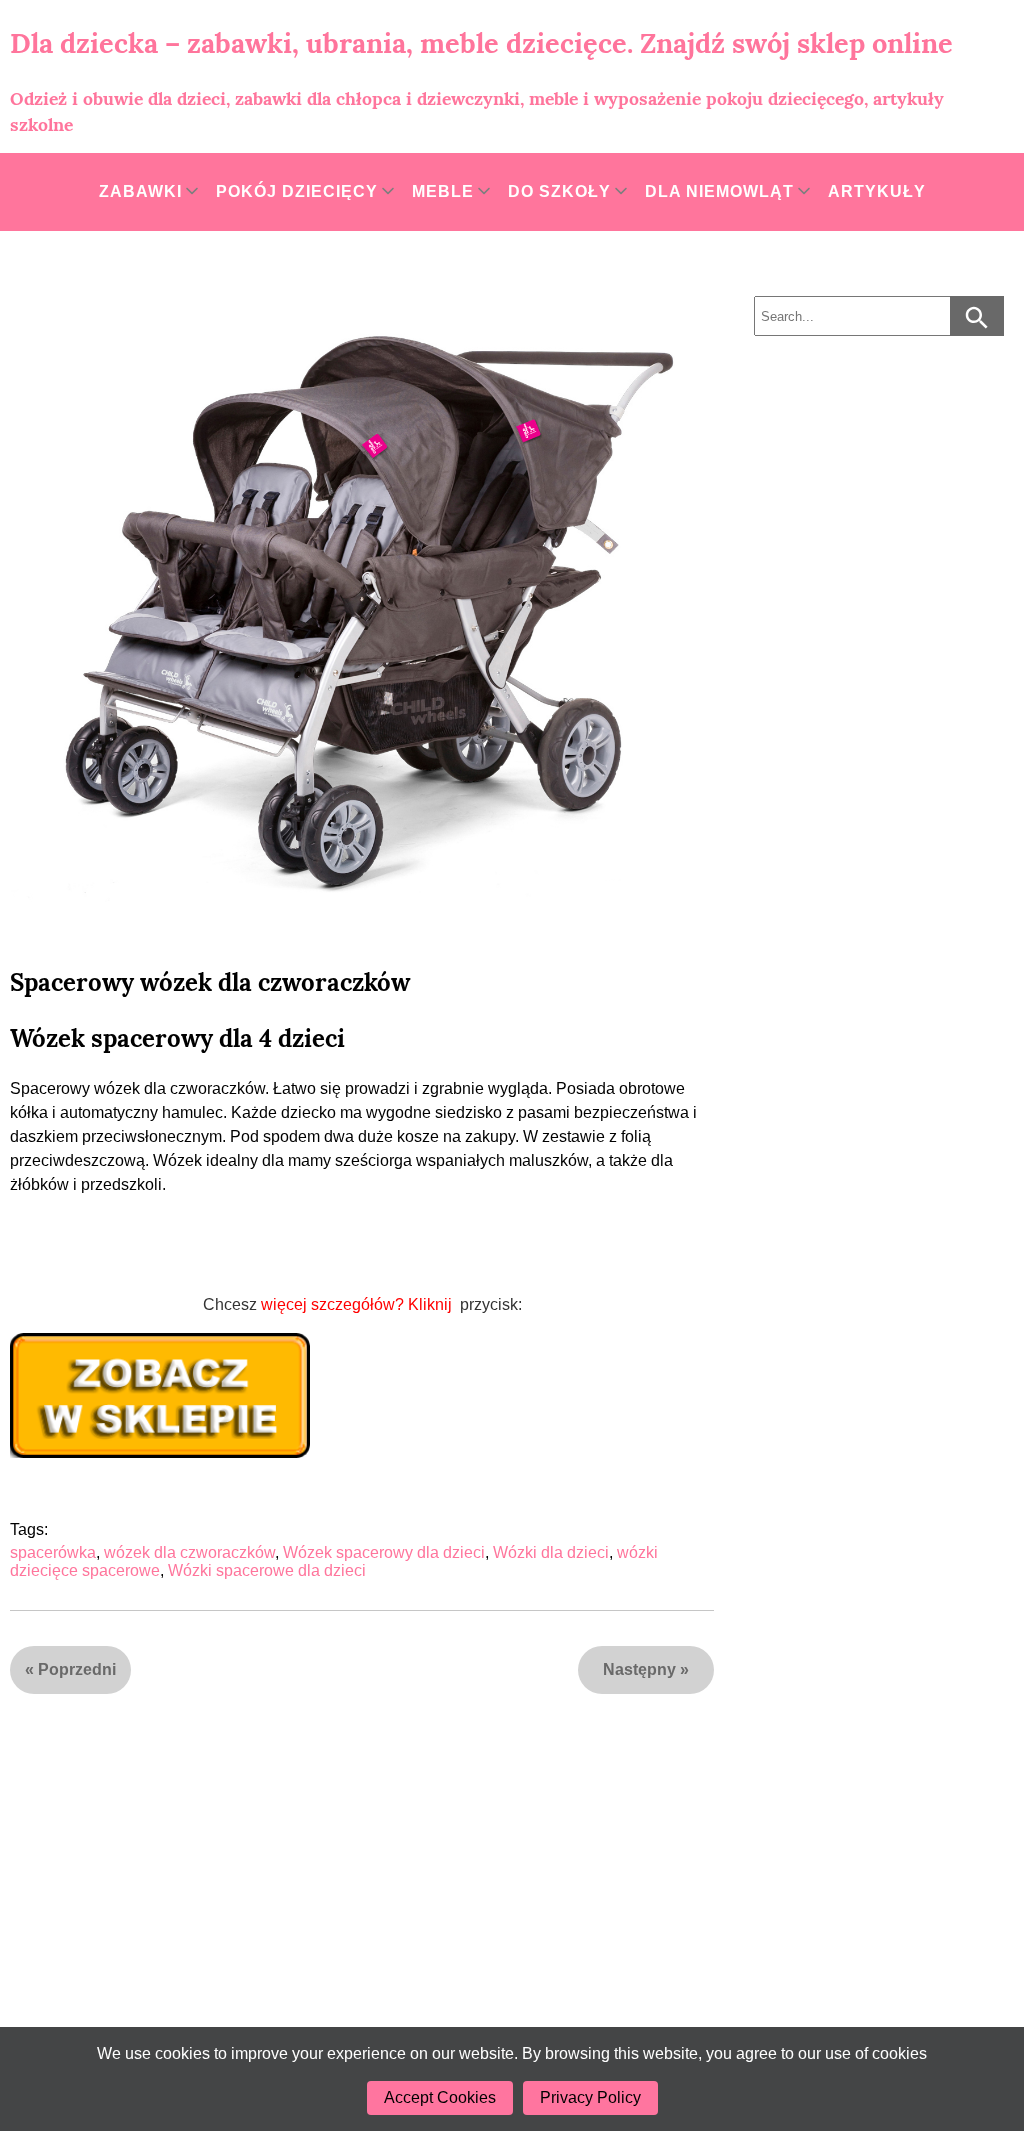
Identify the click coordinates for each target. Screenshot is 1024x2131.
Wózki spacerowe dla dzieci (267, 1570)
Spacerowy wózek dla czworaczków (210, 982)
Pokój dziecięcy (297, 191)
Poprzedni (77, 1669)
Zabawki (140, 191)
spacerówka (53, 1552)
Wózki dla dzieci (551, 1552)
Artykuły (877, 191)
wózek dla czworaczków (189, 1552)
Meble (443, 191)
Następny (639, 1669)
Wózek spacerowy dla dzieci (384, 1552)
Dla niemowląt (719, 191)
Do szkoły (559, 191)
